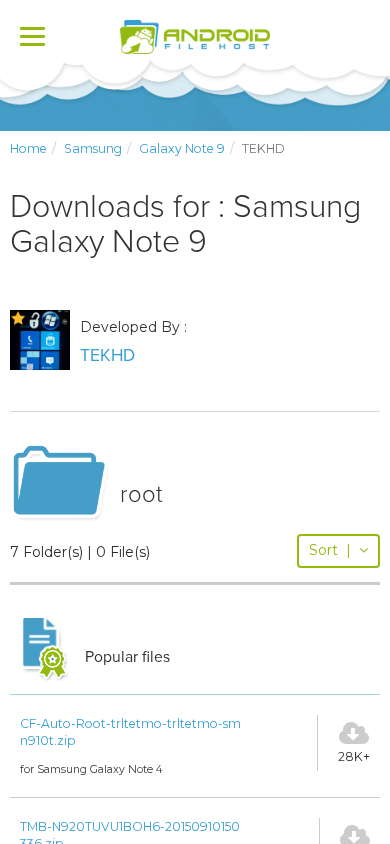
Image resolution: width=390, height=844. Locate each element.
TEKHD (107, 355)
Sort (330, 550)
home (28, 148)
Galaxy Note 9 (182, 148)
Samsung (93, 148)
